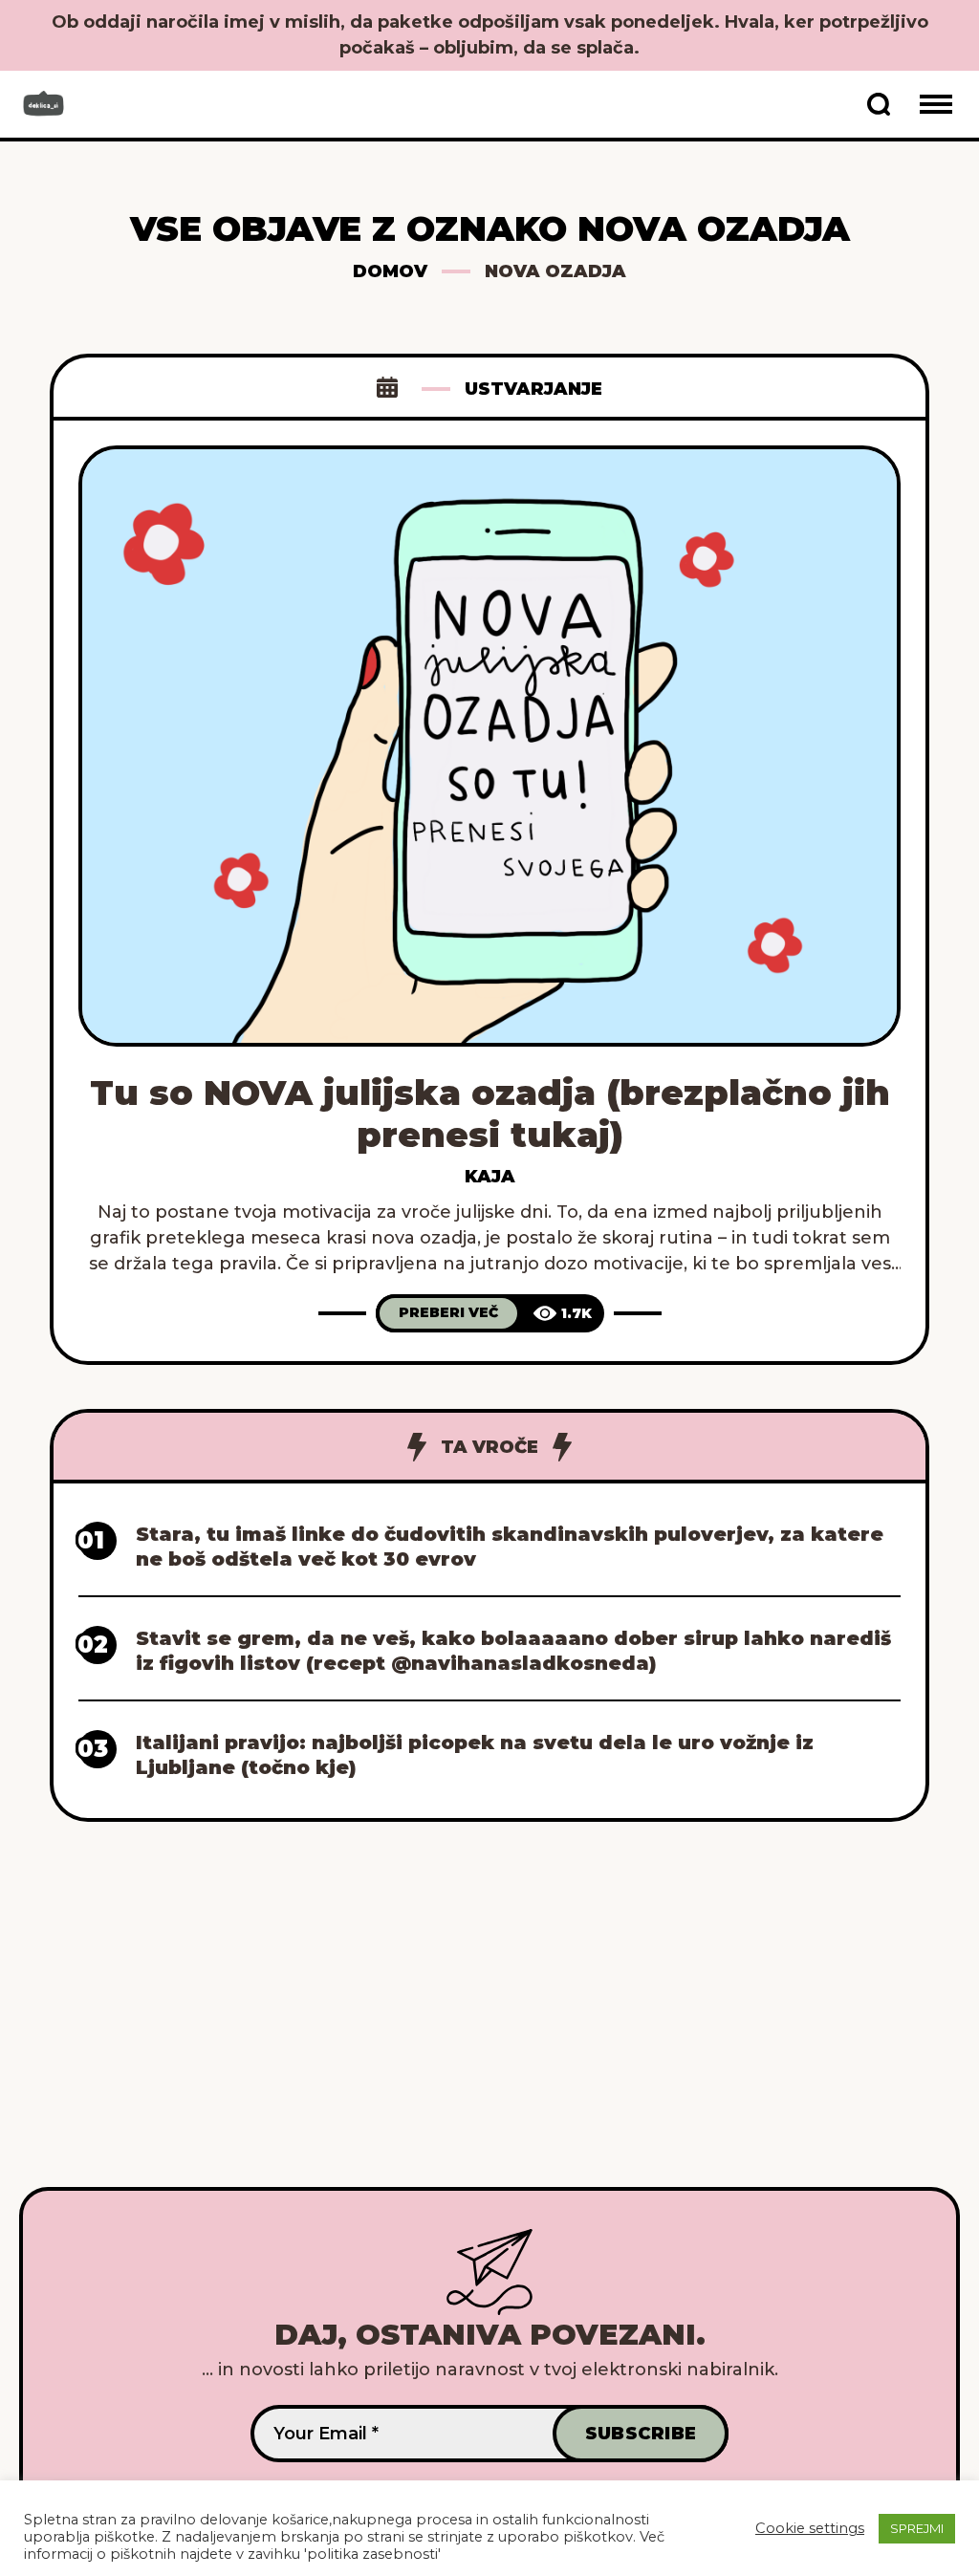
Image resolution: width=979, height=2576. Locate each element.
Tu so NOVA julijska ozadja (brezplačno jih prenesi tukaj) (490, 1114)
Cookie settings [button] (810, 2528)
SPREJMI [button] (917, 2528)
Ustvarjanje (533, 389)
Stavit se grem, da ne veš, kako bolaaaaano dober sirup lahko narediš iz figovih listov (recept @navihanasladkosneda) (513, 1651)
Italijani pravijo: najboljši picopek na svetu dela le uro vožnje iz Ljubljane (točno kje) (475, 1755)
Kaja (490, 1177)
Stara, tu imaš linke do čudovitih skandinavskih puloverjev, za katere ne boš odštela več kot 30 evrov (510, 1547)
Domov (390, 271)
